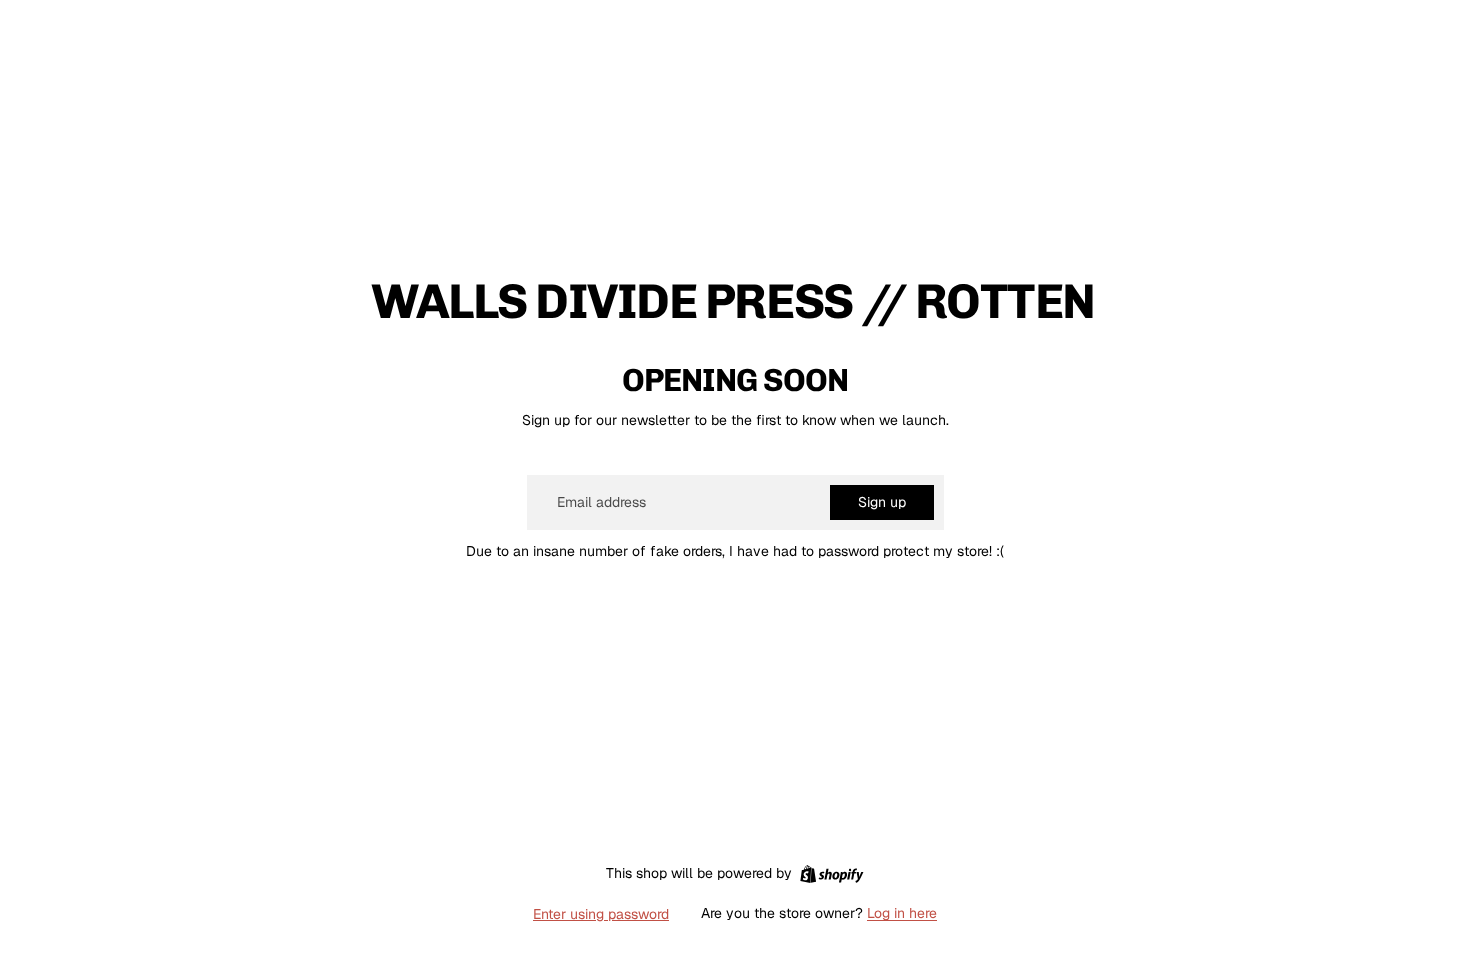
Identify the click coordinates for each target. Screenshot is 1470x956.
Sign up (882, 502)
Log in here (902, 913)
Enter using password (601, 914)
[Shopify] (831, 874)
